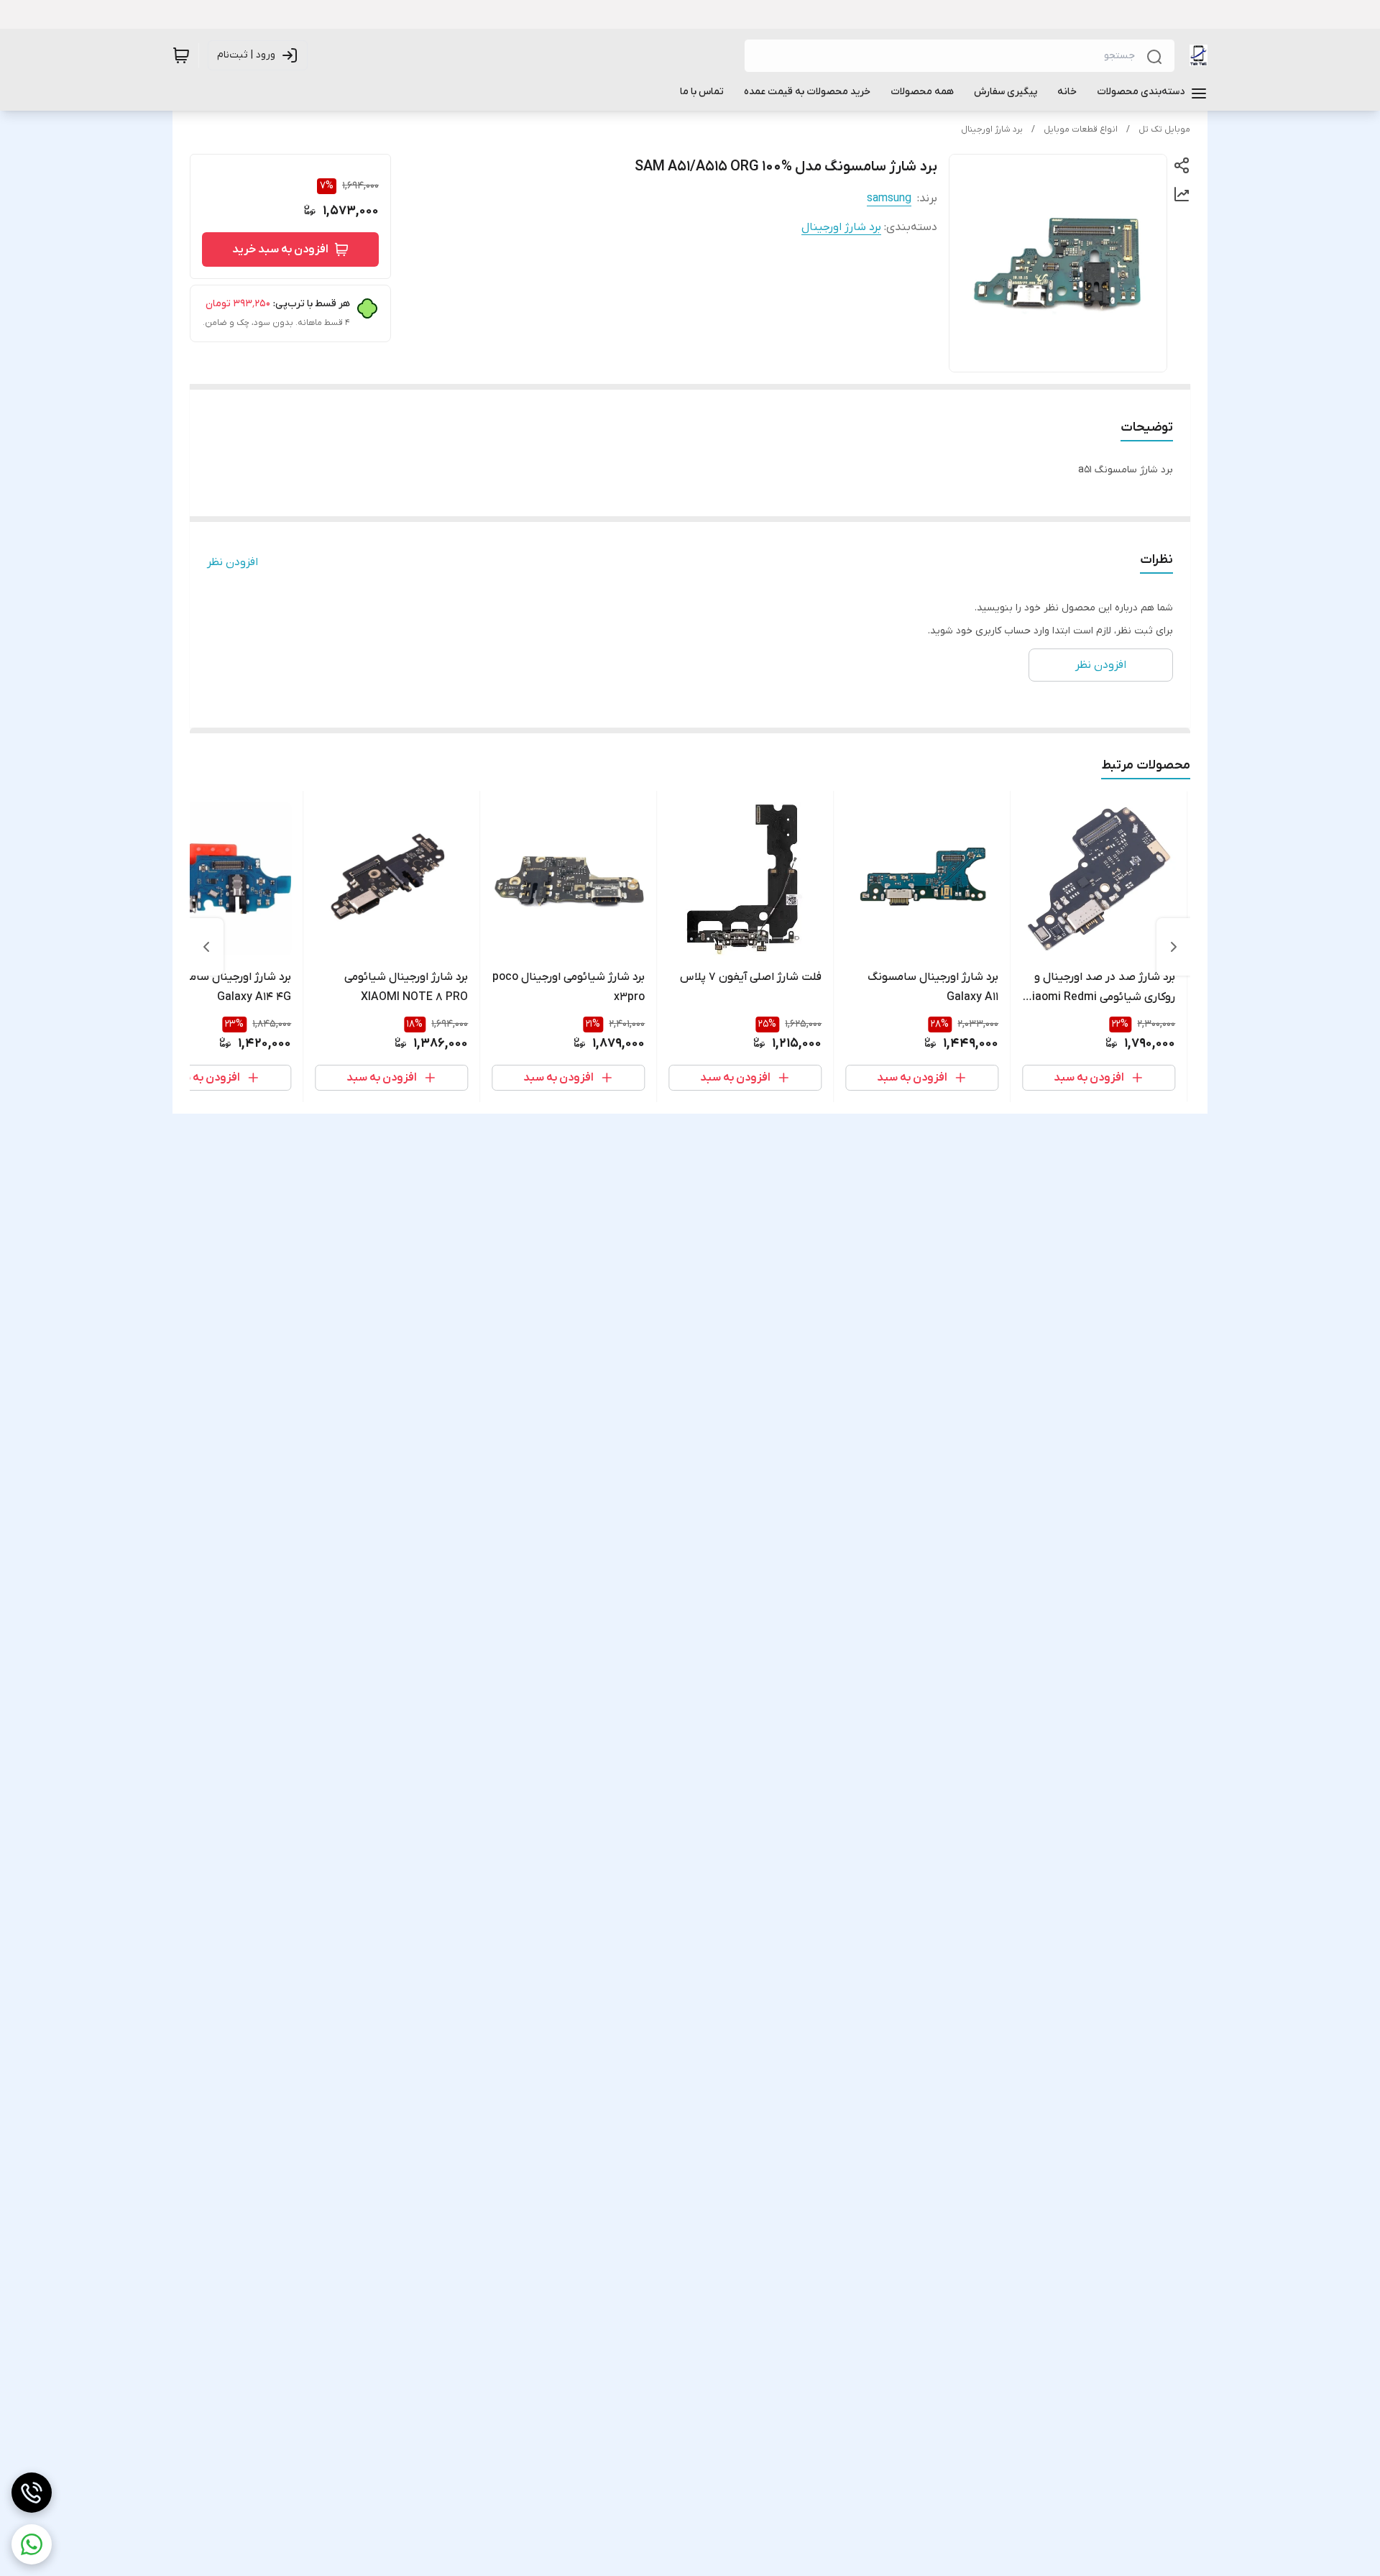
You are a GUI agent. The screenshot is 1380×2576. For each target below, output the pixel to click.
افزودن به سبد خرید (280, 249)
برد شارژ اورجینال (992, 129)
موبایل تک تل (1164, 129)
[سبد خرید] (181, 55)
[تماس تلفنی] (32, 2493)
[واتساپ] (32, 2544)
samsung (889, 198)
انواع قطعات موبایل (1081, 129)
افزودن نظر (233, 562)
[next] (206, 947)
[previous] (1174, 947)
